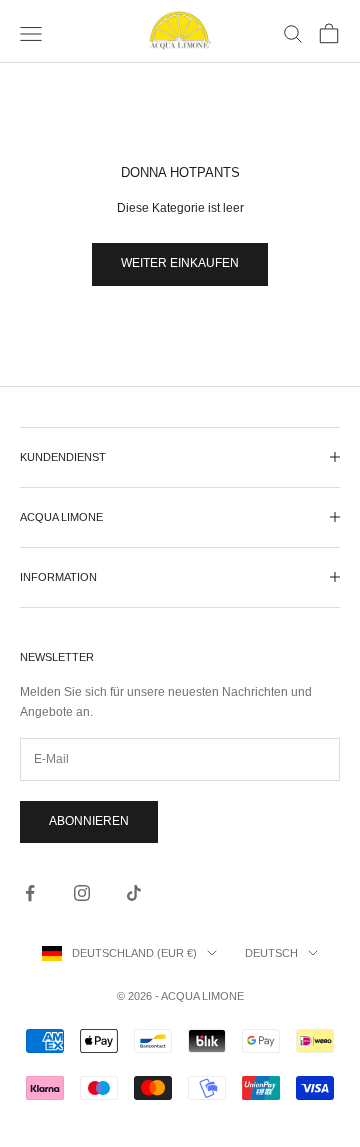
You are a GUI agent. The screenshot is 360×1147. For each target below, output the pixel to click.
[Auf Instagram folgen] (82, 893)
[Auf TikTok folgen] (134, 893)
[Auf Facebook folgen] (30, 893)
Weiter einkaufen (180, 263)
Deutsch (271, 953)
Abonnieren (89, 821)
